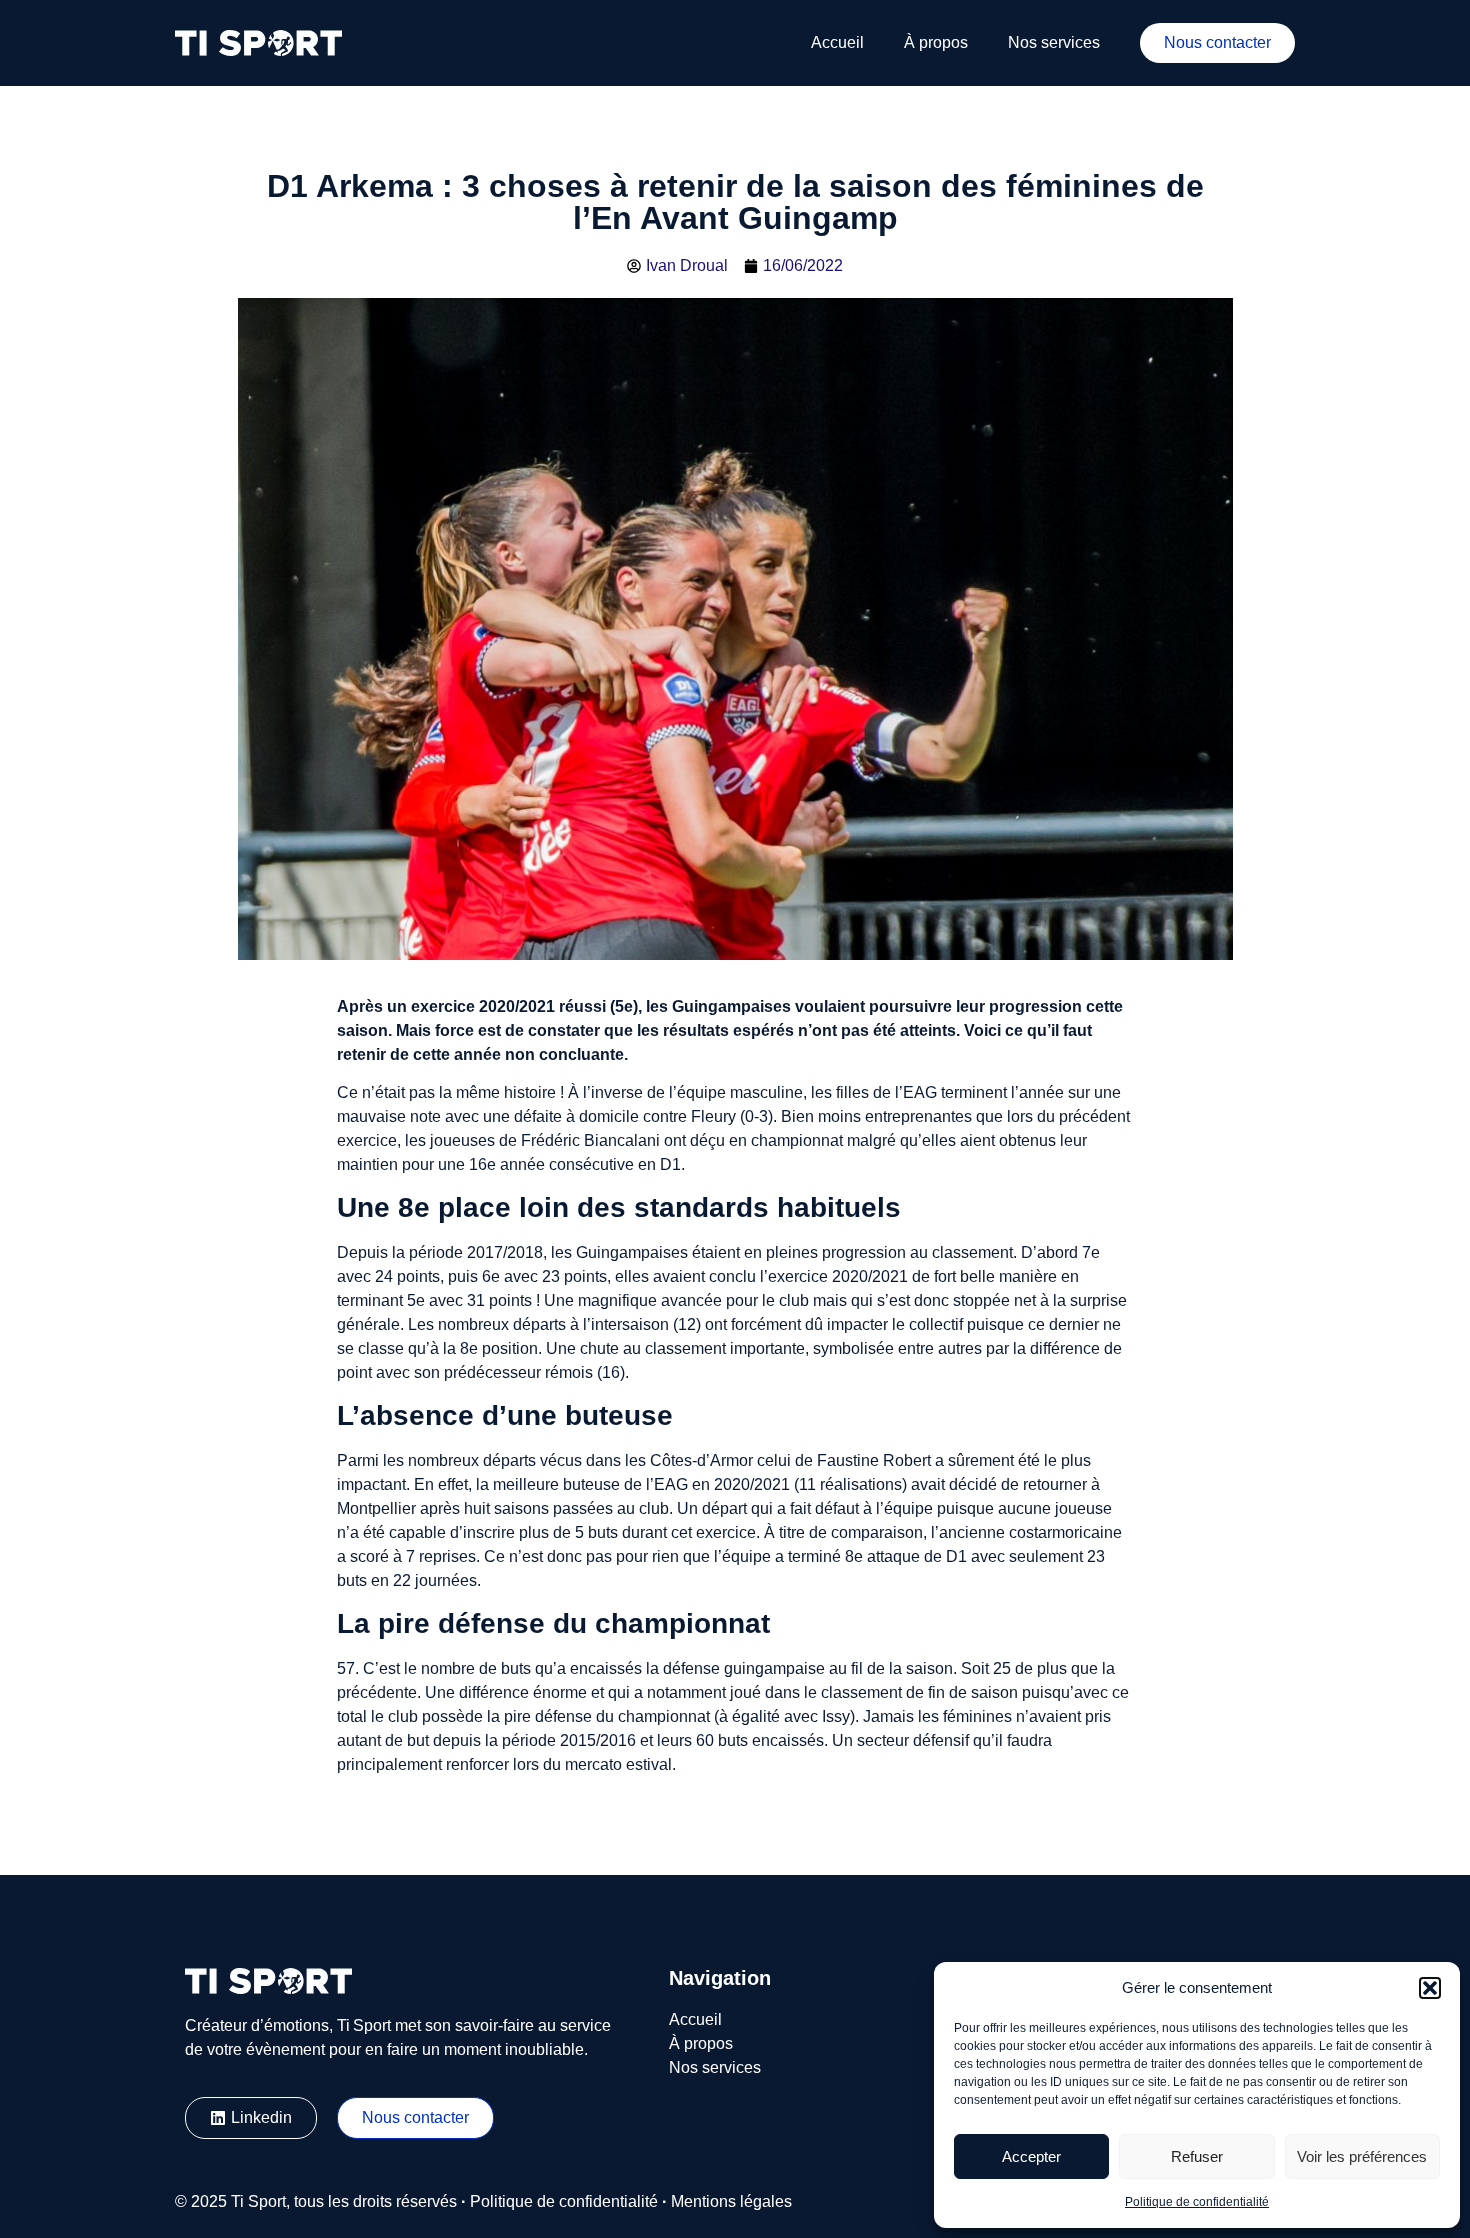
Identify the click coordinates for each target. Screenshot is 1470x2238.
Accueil (837, 42)
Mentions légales (731, 2201)
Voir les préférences (1362, 2156)
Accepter (1031, 2156)
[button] (1430, 1988)
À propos (936, 42)
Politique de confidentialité (1197, 2202)
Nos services (1054, 42)
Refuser (1197, 2156)
